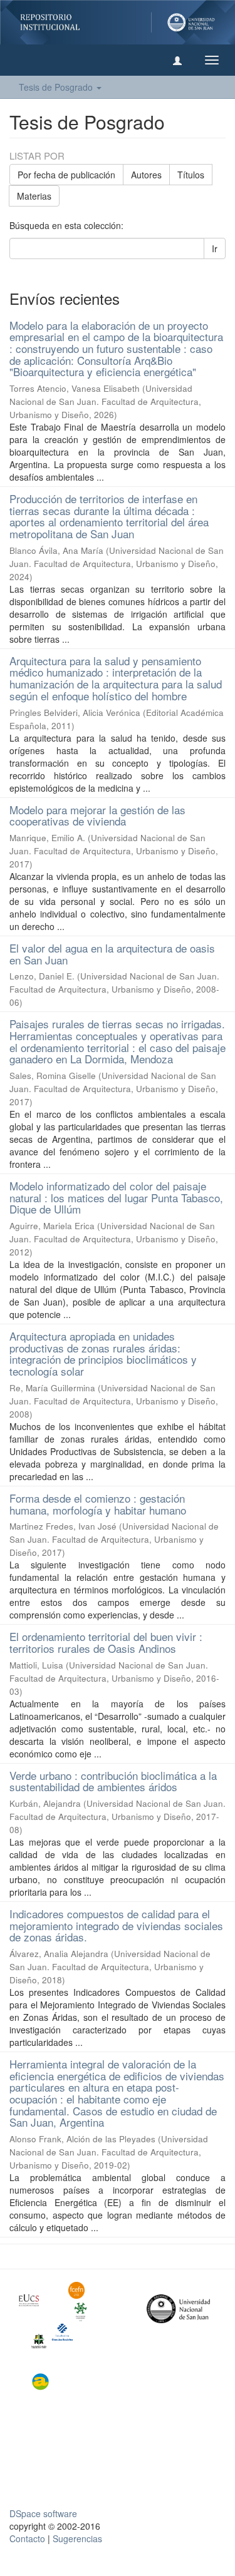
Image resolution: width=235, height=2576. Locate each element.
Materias (34, 196)
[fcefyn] (84, 2290)
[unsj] (34, 2300)
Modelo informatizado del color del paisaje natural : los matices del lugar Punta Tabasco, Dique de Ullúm (116, 1197)
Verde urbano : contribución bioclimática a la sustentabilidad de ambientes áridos (113, 1781)
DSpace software (43, 2513)
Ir (215, 248)
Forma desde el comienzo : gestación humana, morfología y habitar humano (98, 1504)
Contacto (27, 2538)
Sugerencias (77, 2538)
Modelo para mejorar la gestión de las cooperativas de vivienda (97, 815)
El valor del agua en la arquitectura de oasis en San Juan (112, 954)
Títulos (191, 175)
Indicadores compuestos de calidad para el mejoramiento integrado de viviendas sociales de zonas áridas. (116, 1925)
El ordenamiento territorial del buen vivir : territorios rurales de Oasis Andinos (106, 1642)
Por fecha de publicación (66, 175)
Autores (146, 175)
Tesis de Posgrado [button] (57, 87)
